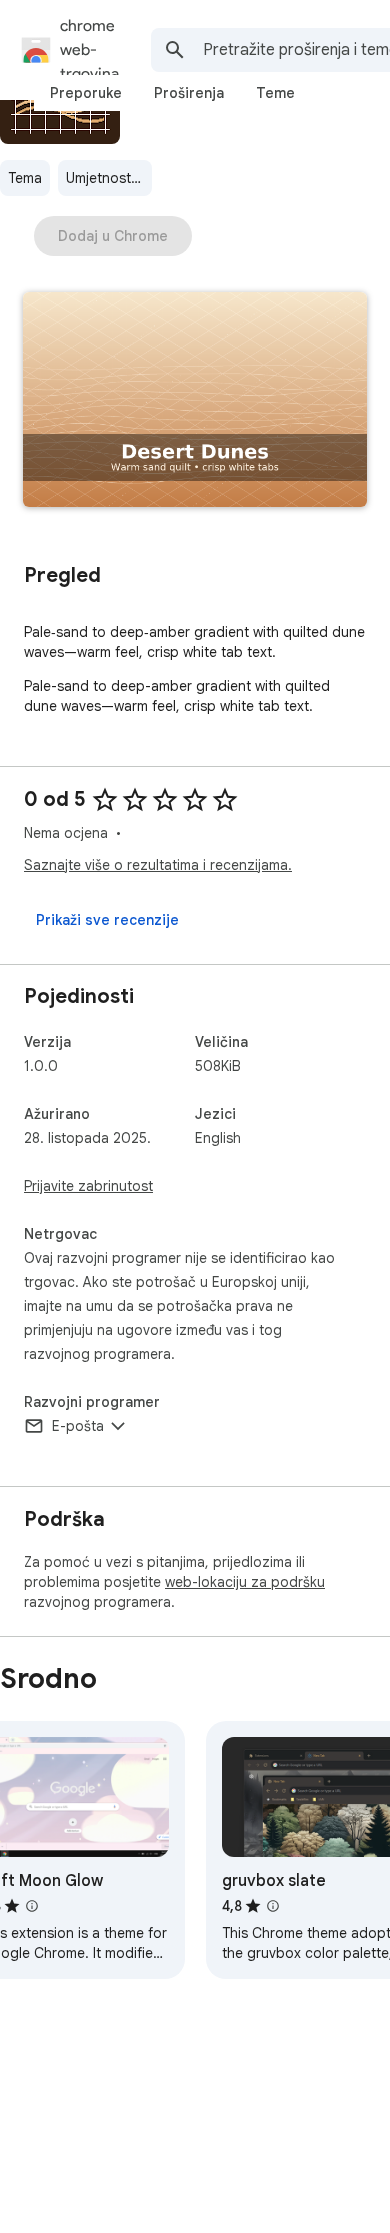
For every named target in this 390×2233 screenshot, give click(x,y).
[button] (195, 401)
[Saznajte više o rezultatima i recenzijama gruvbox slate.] (273, 1906)
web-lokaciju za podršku (245, 1582)
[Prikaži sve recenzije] (107, 920)
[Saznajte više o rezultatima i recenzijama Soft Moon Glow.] (32, 1906)
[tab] (86, 93)
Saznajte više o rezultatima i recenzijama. (158, 865)
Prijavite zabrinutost (88, 1186)
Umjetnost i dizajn (109, 178)
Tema (25, 178)
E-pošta (78, 1426)
